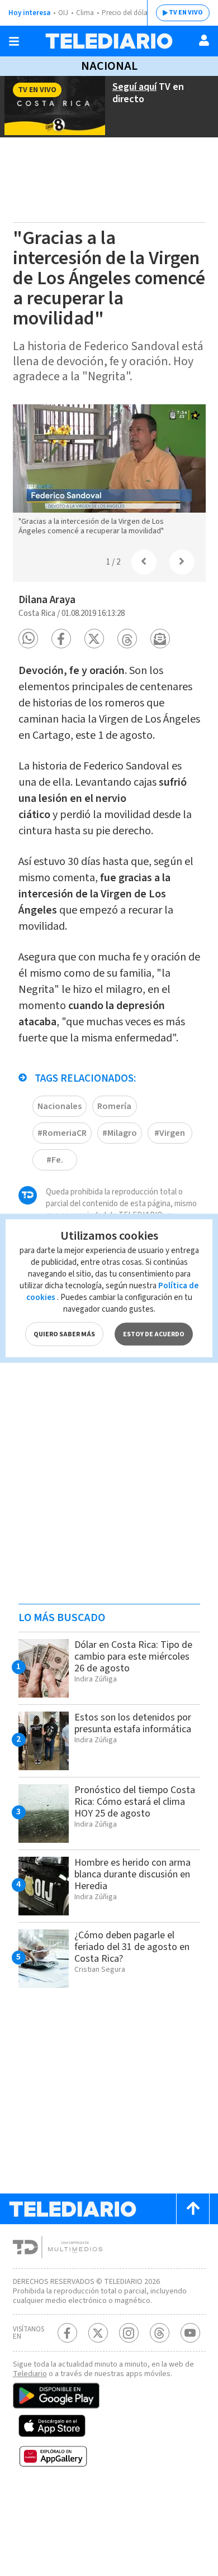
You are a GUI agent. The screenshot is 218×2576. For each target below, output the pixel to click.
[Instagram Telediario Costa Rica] (129, 2333)
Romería (114, 1106)
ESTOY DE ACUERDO (154, 1334)
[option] (109, 473)
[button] (28, 639)
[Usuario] (204, 40)
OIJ (63, 13)
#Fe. (55, 1160)
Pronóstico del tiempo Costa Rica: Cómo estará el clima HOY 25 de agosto (135, 1802)
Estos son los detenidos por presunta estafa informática (133, 1723)
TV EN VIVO (186, 13)
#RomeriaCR (62, 1133)
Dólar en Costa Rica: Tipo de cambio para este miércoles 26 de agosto (133, 1657)
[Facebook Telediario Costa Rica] (67, 2333)
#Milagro (120, 1133)
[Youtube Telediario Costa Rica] (190, 2333)
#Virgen (170, 1133)
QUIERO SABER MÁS (64, 1334)
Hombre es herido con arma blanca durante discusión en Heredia (132, 1874)
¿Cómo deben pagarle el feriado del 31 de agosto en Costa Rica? (132, 1947)
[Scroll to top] (193, 2209)
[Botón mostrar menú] (14, 41)
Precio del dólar (126, 13)
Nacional (109, 66)
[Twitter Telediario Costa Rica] (98, 2333)
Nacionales (60, 1106)
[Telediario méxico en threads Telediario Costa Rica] (160, 2333)
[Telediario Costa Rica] (109, 41)
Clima (85, 13)
